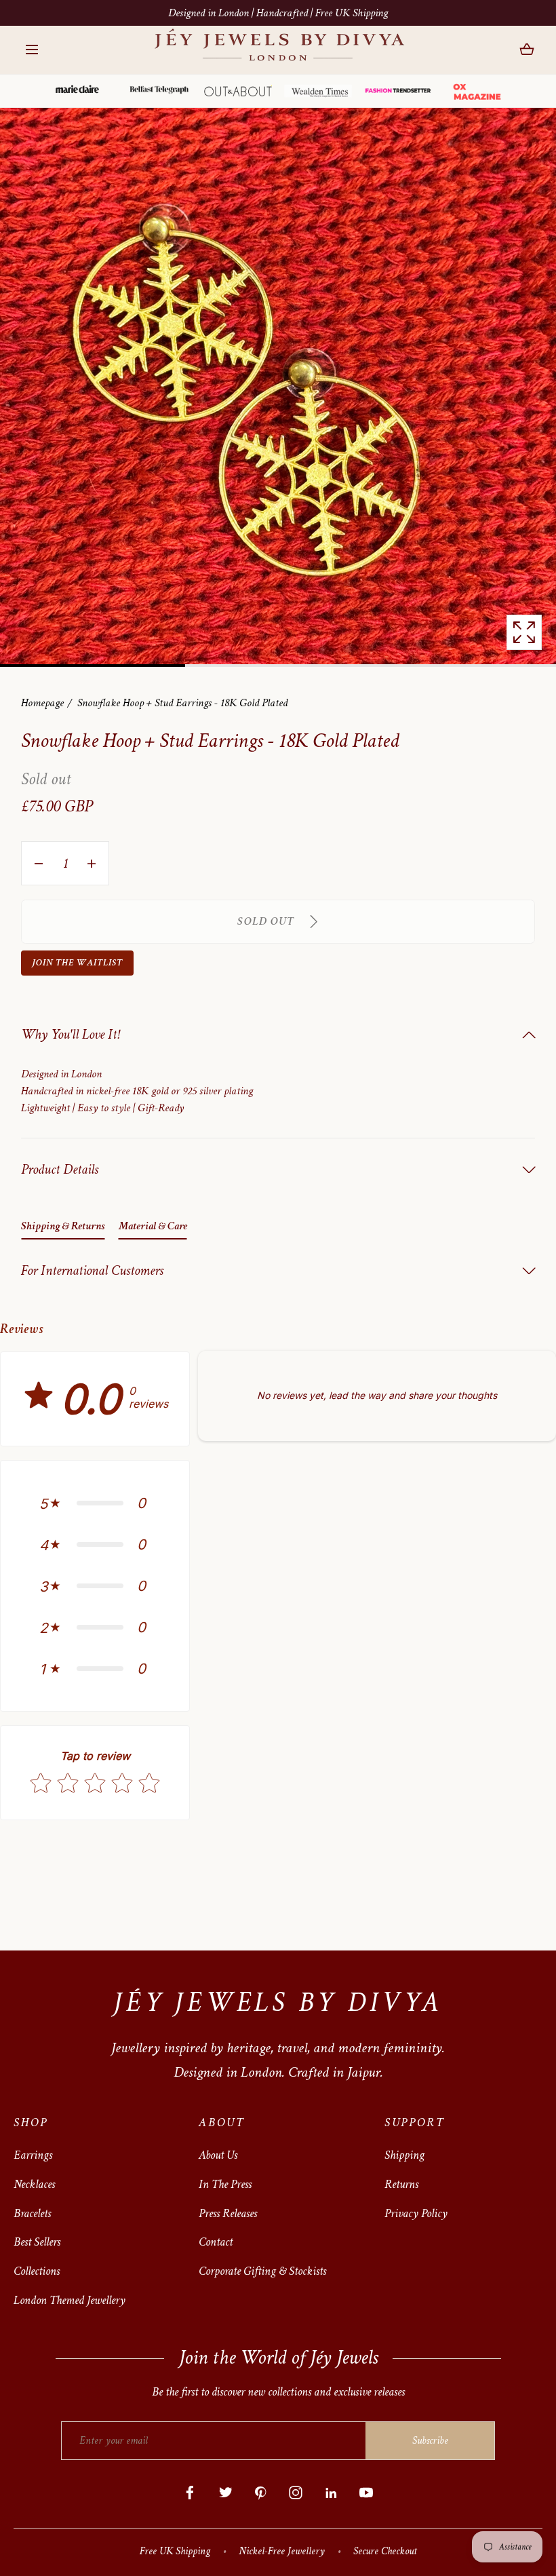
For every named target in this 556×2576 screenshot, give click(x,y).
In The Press (225, 2184)
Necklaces (34, 2184)
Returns (401, 2184)
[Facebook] (190, 2493)
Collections (37, 2271)
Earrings (33, 2155)
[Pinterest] (260, 2493)
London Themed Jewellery (69, 2300)
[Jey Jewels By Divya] (278, 50)
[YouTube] (366, 2493)
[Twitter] (225, 2493)
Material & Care (153, 1226)
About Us (218, 2155)
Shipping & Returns (63, 1226)
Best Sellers (37, 2242)
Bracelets (32, 2213)
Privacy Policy (416, 2213)
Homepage (42, 703)
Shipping (404, 2155)
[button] (32, 50)
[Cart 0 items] (527, 50)
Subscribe (430, 2441)
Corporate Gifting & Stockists (262, 2271)
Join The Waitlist (77, 962)
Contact (216, 2242)
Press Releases (228, 2213)
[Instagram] (296, 2493)
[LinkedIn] (331, 2493)
